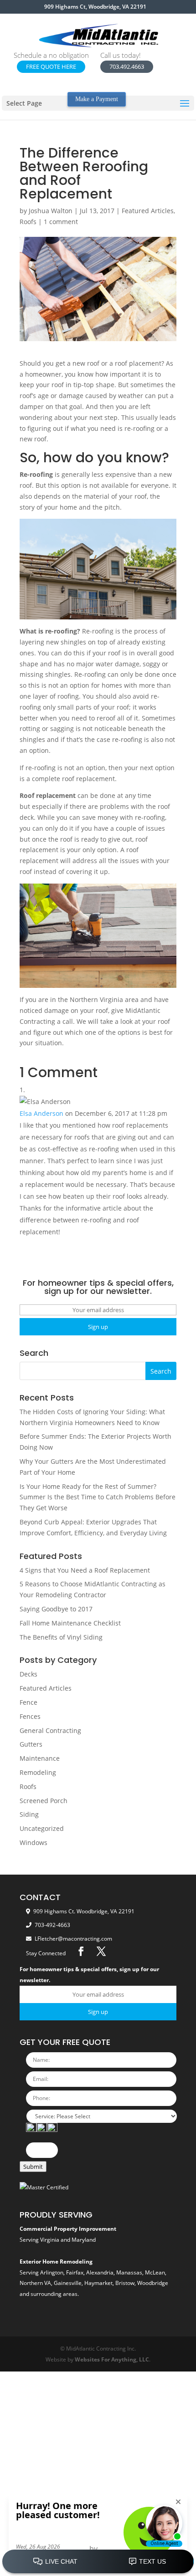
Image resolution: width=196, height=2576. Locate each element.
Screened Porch (44, 1801)
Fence (28, 1702)
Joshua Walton (51, 211)
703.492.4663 (127, 66)
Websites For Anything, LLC (112, 2359)
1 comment (61, 222)
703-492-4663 (52, 1925)
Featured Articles (148, 211)
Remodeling (38, 1772)
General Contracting (50, 1730)
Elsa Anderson (41, 1113)
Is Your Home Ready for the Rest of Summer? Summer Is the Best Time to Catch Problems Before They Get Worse (98, 1497)
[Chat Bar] (98, 2562)
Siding (29, 1814)
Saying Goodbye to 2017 (56, 1609)
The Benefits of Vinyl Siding (61, 1637)
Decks (28, 1674)
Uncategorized (42, 1828)
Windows (34, 1843)
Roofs (28, 222)
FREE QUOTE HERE (51, 66)
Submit (33, 2167)
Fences (30, 1716)
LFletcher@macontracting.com (73, 1939)
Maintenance (40, 1758)
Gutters (31, 1744)
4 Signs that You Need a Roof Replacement (85, 1570)
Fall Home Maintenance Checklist (70, 1623)
